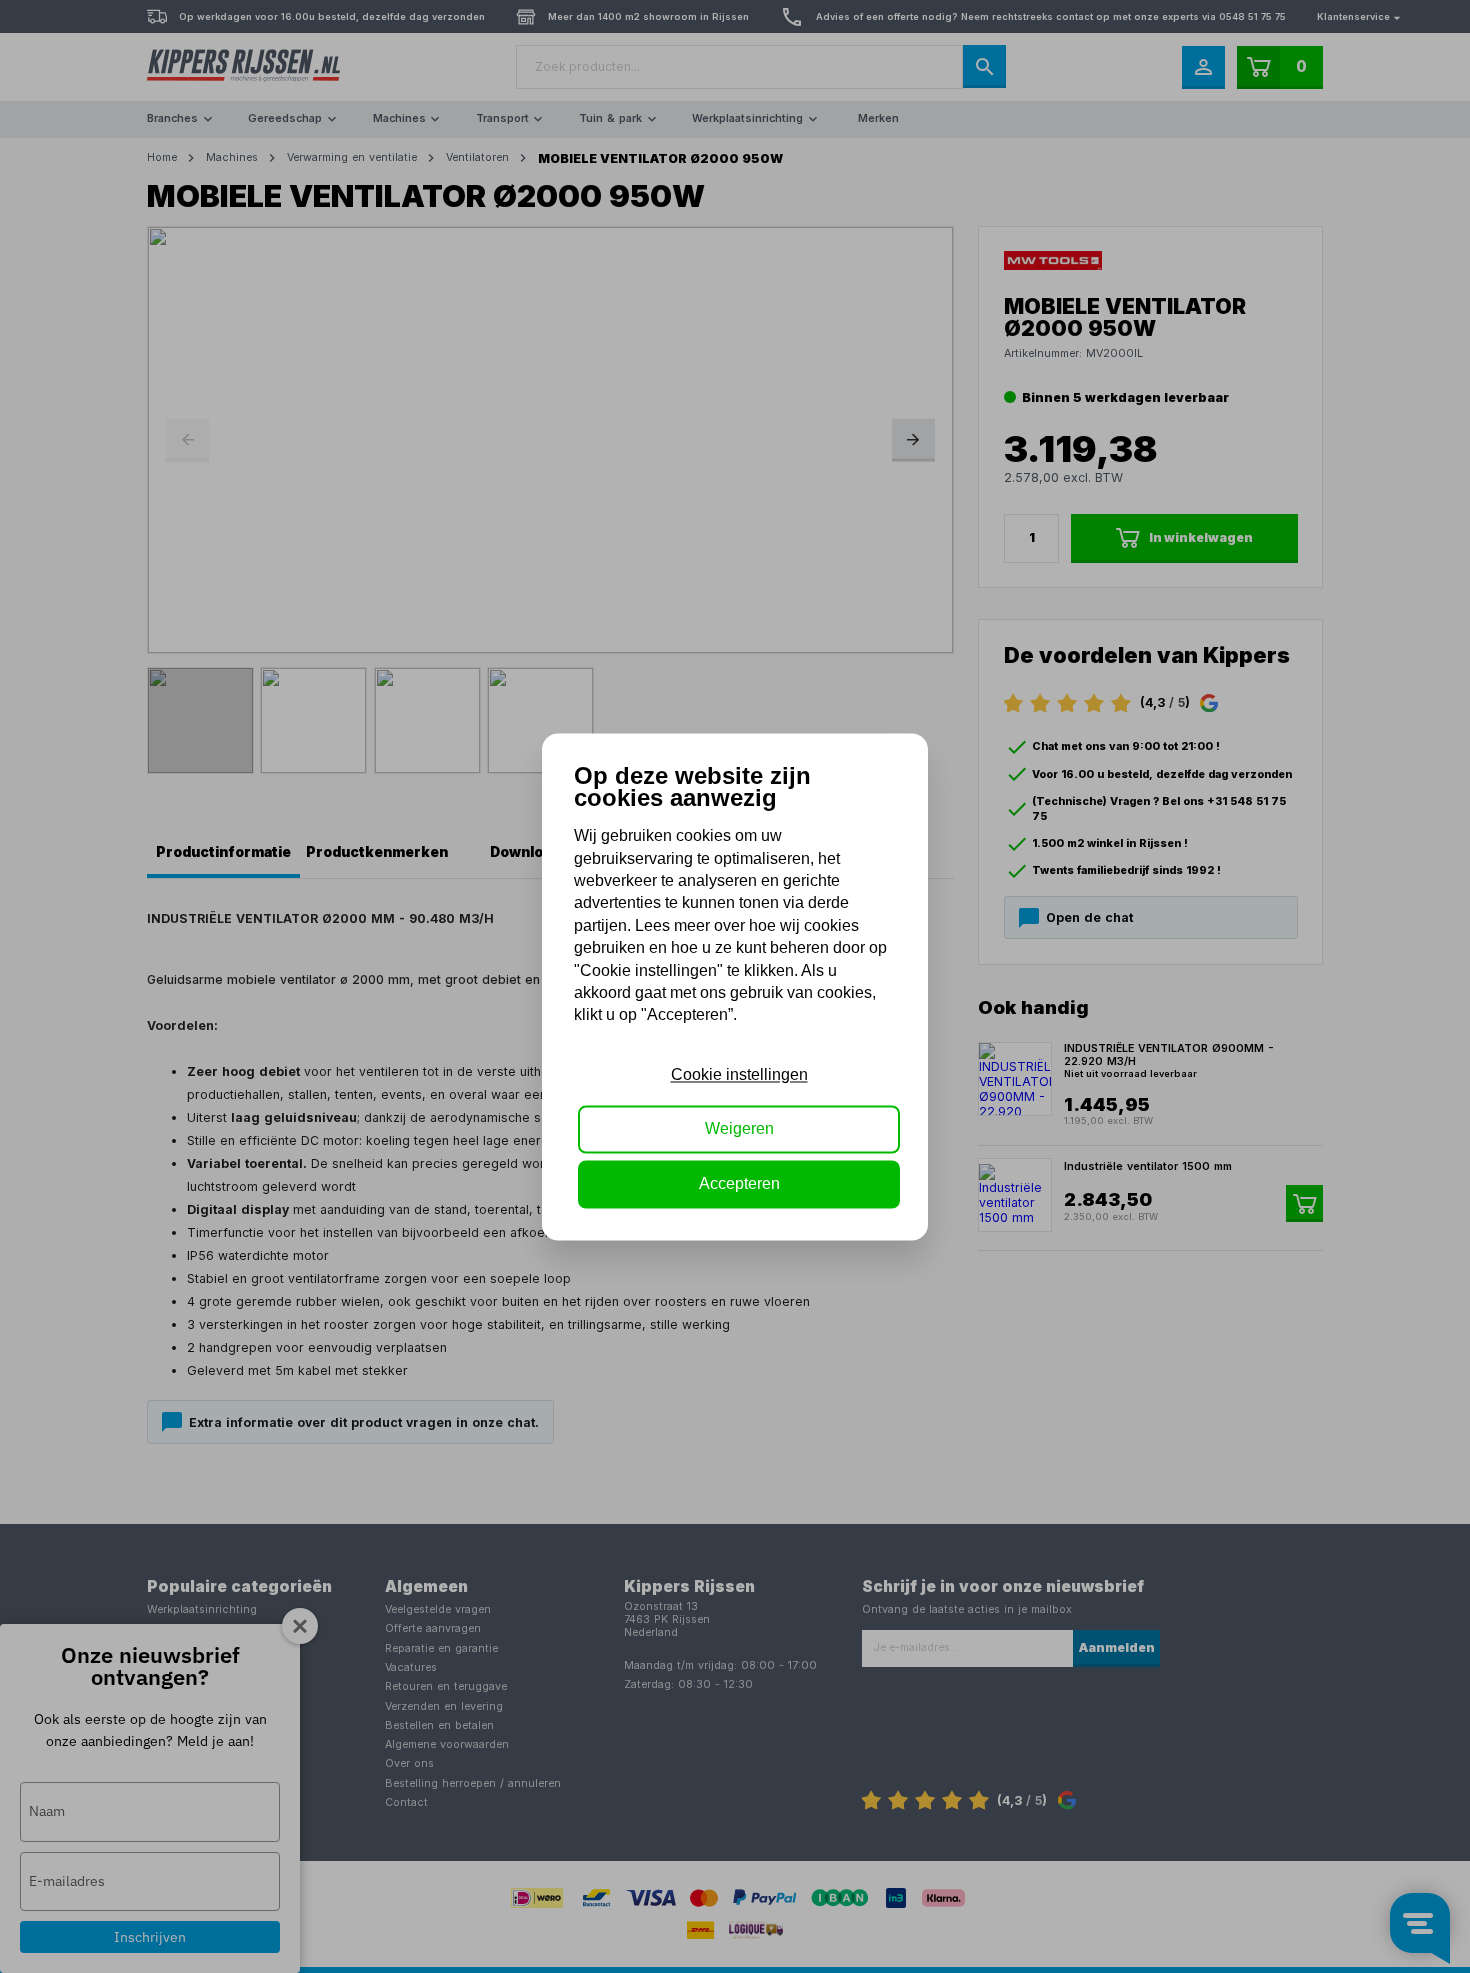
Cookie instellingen (739, 1074)
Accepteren (739, 1183)
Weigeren (739, 1129)
